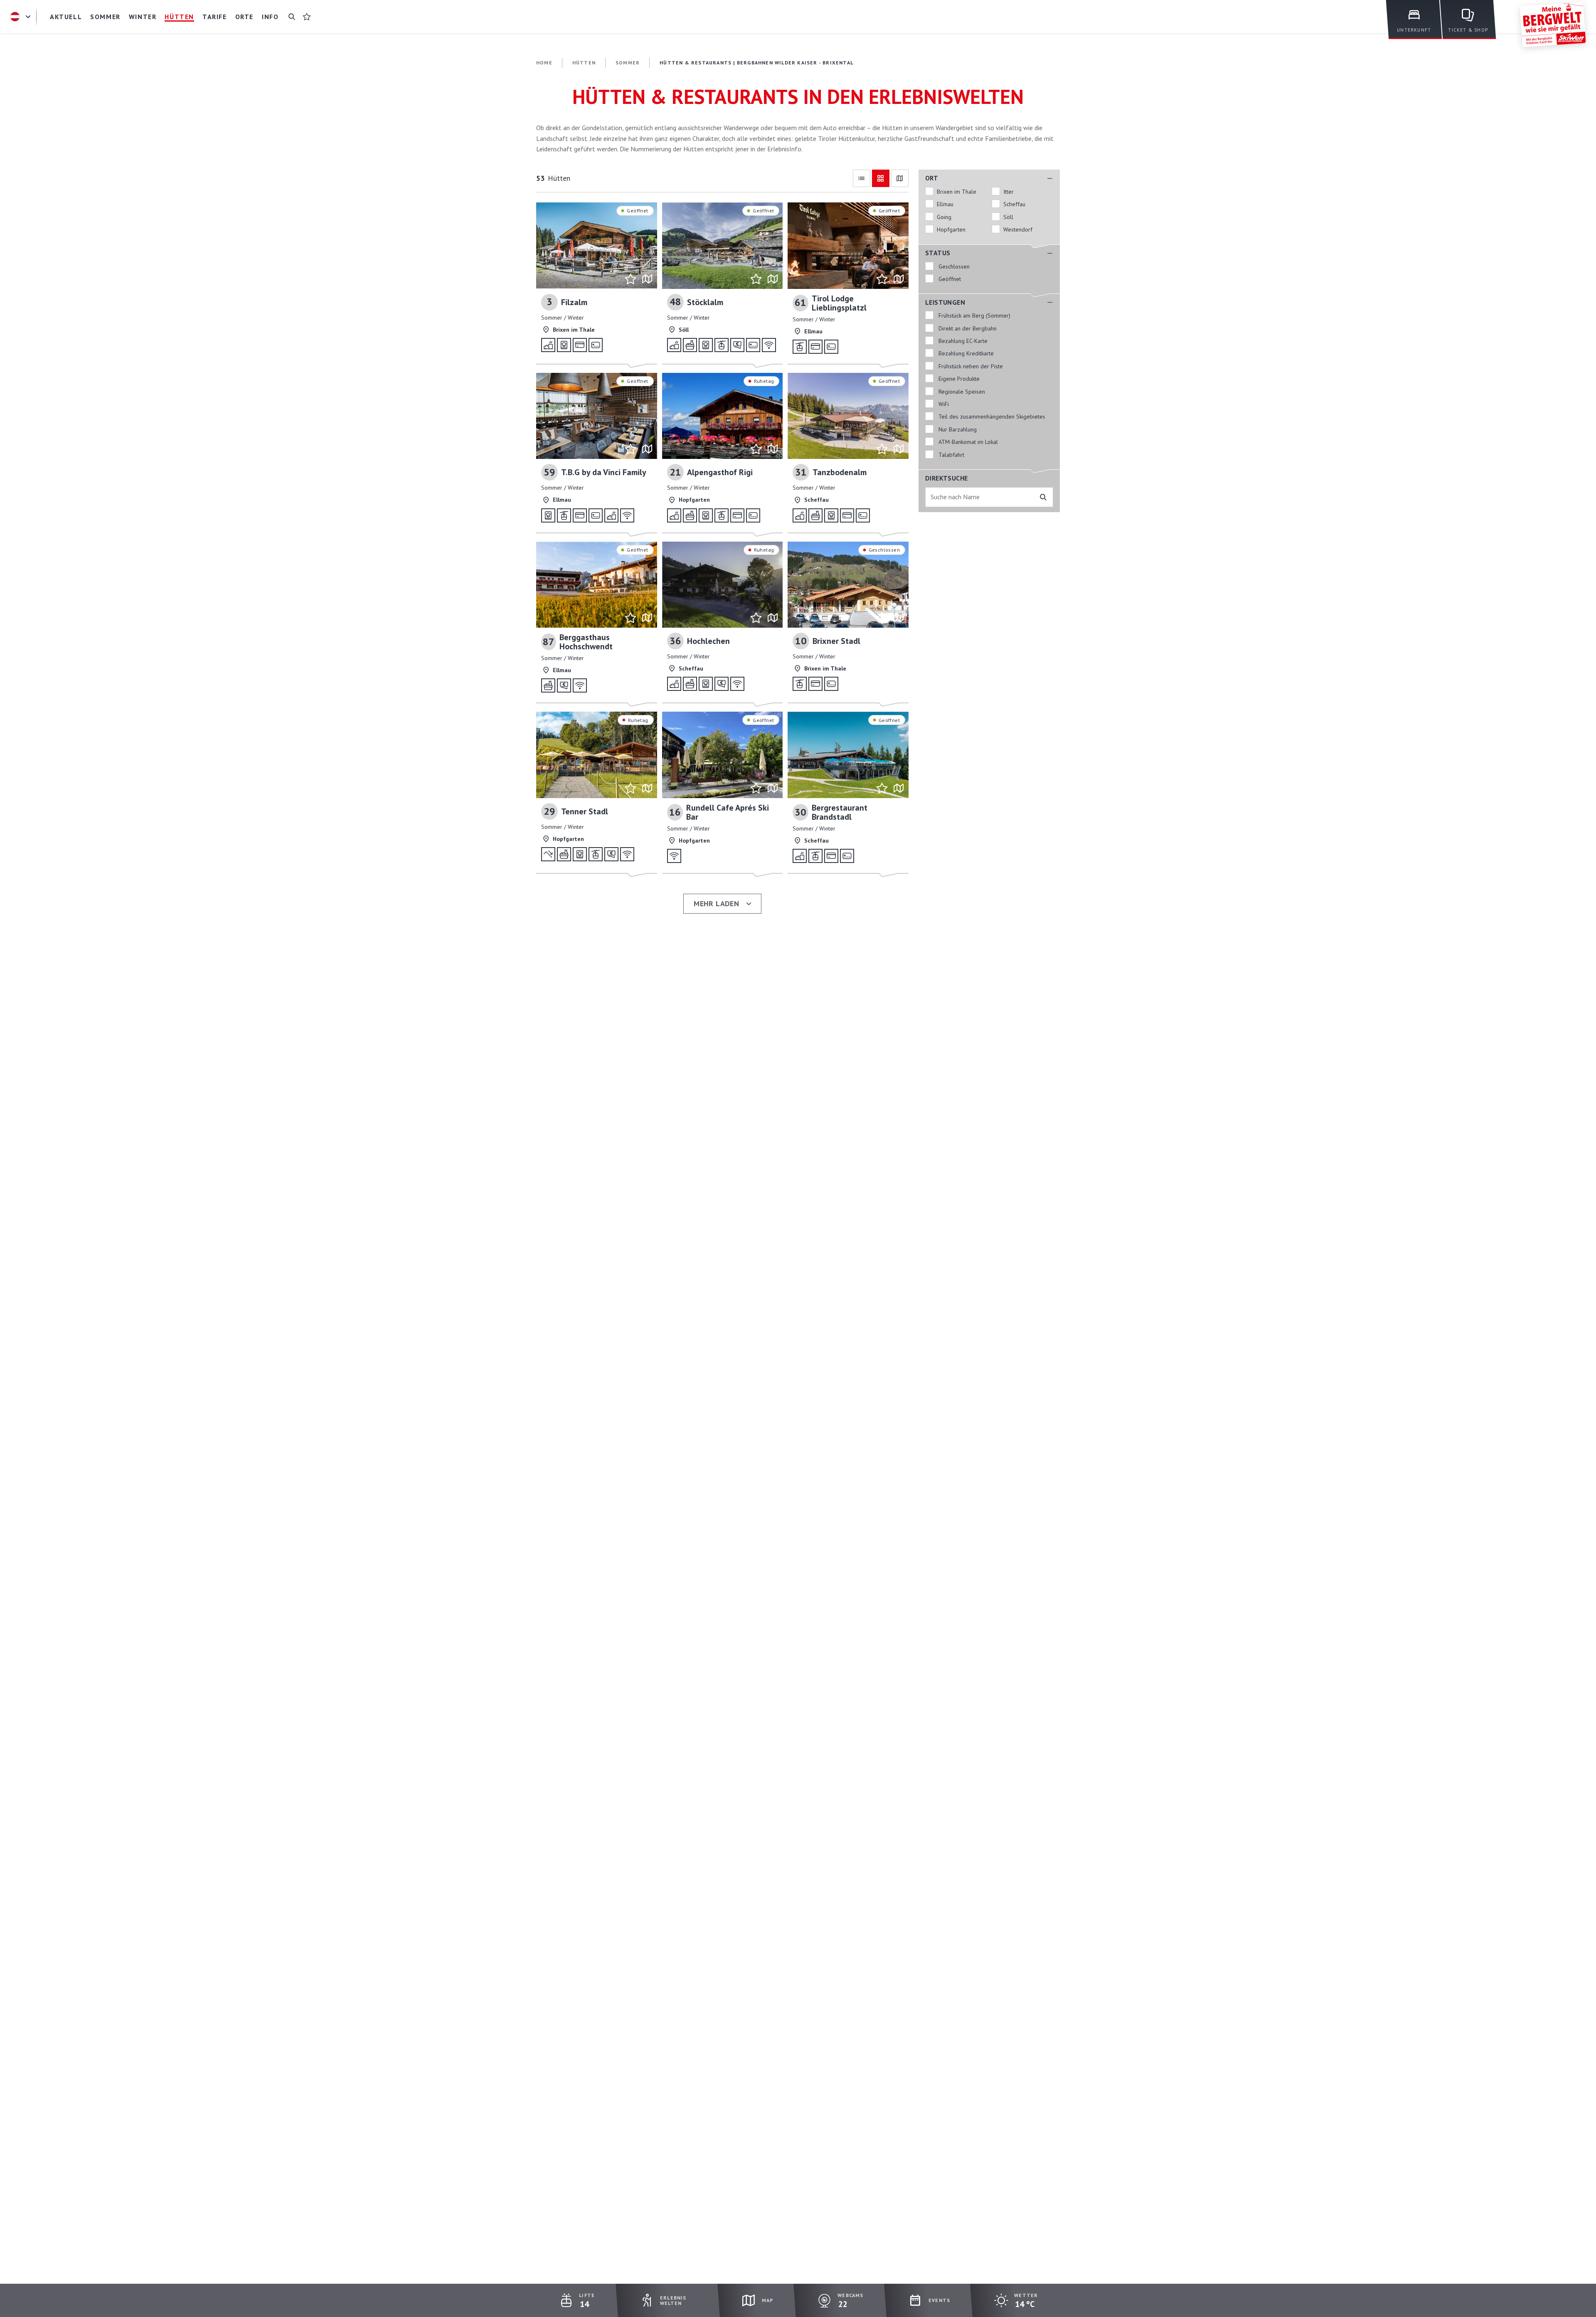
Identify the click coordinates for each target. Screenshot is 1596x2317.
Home (544, 63)
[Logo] (1553, 25)
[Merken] (631, 279)
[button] (989, 178)
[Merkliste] (307, 17)
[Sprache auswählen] (22, 17)
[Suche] (292, 17)
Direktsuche (946, 478)
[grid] (881, 178)
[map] (900, 178)
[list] (862, 178)
